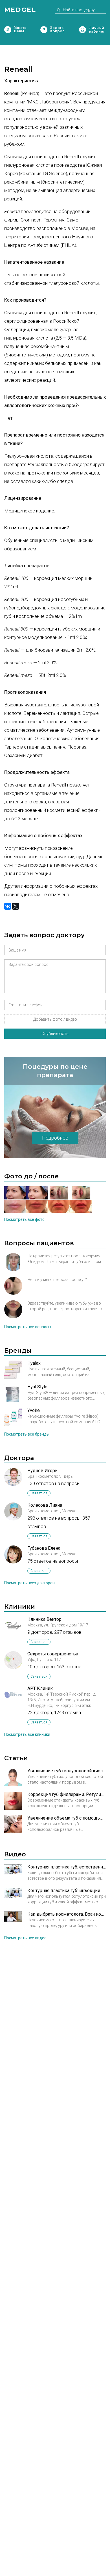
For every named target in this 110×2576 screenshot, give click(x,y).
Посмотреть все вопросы (28, 1327)
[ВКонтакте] (8, 906)
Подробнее (55, 1138)
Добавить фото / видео (55, 1019)
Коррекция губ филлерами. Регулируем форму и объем (67, 1794)
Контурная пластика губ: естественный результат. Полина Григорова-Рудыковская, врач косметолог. (67, 1867)
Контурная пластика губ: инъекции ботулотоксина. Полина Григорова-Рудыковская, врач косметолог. (67, 1891)
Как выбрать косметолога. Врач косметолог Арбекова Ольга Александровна (67, 1914)
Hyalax (34, 1363)
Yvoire (34, 1410)
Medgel (20, 10)
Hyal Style (37, 1387)
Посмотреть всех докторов (29, 1583)
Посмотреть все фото (24, 1219)
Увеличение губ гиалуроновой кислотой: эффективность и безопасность (67, 1771)
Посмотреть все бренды (27, 1434)
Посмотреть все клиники (27, 1734)
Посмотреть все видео (25, 1938)
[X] (16, 906)
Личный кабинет (82, 30)
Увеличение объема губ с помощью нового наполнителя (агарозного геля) (67, 1818)
